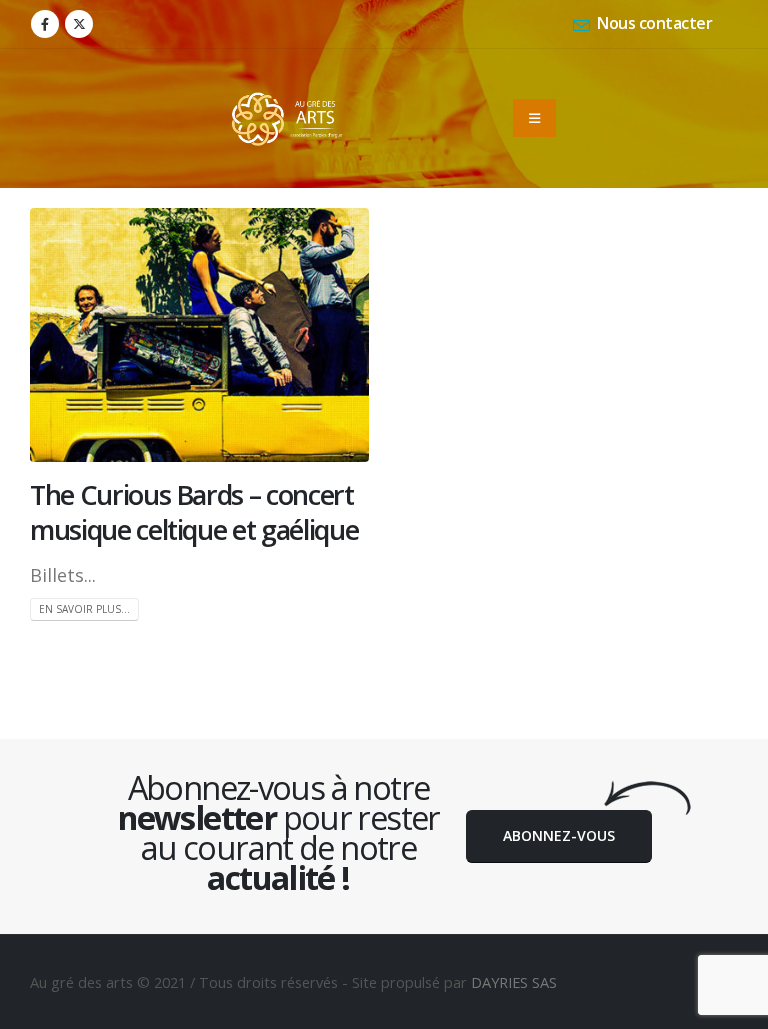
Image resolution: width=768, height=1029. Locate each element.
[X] (79, 24)
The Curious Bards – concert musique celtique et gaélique (194, 512)
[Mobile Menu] (534, 118)
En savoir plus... (84, 609)
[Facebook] (45, 24)
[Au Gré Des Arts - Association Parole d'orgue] (287, 118)
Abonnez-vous (559, 835)
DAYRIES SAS (514, 982)
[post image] (199, 335)
